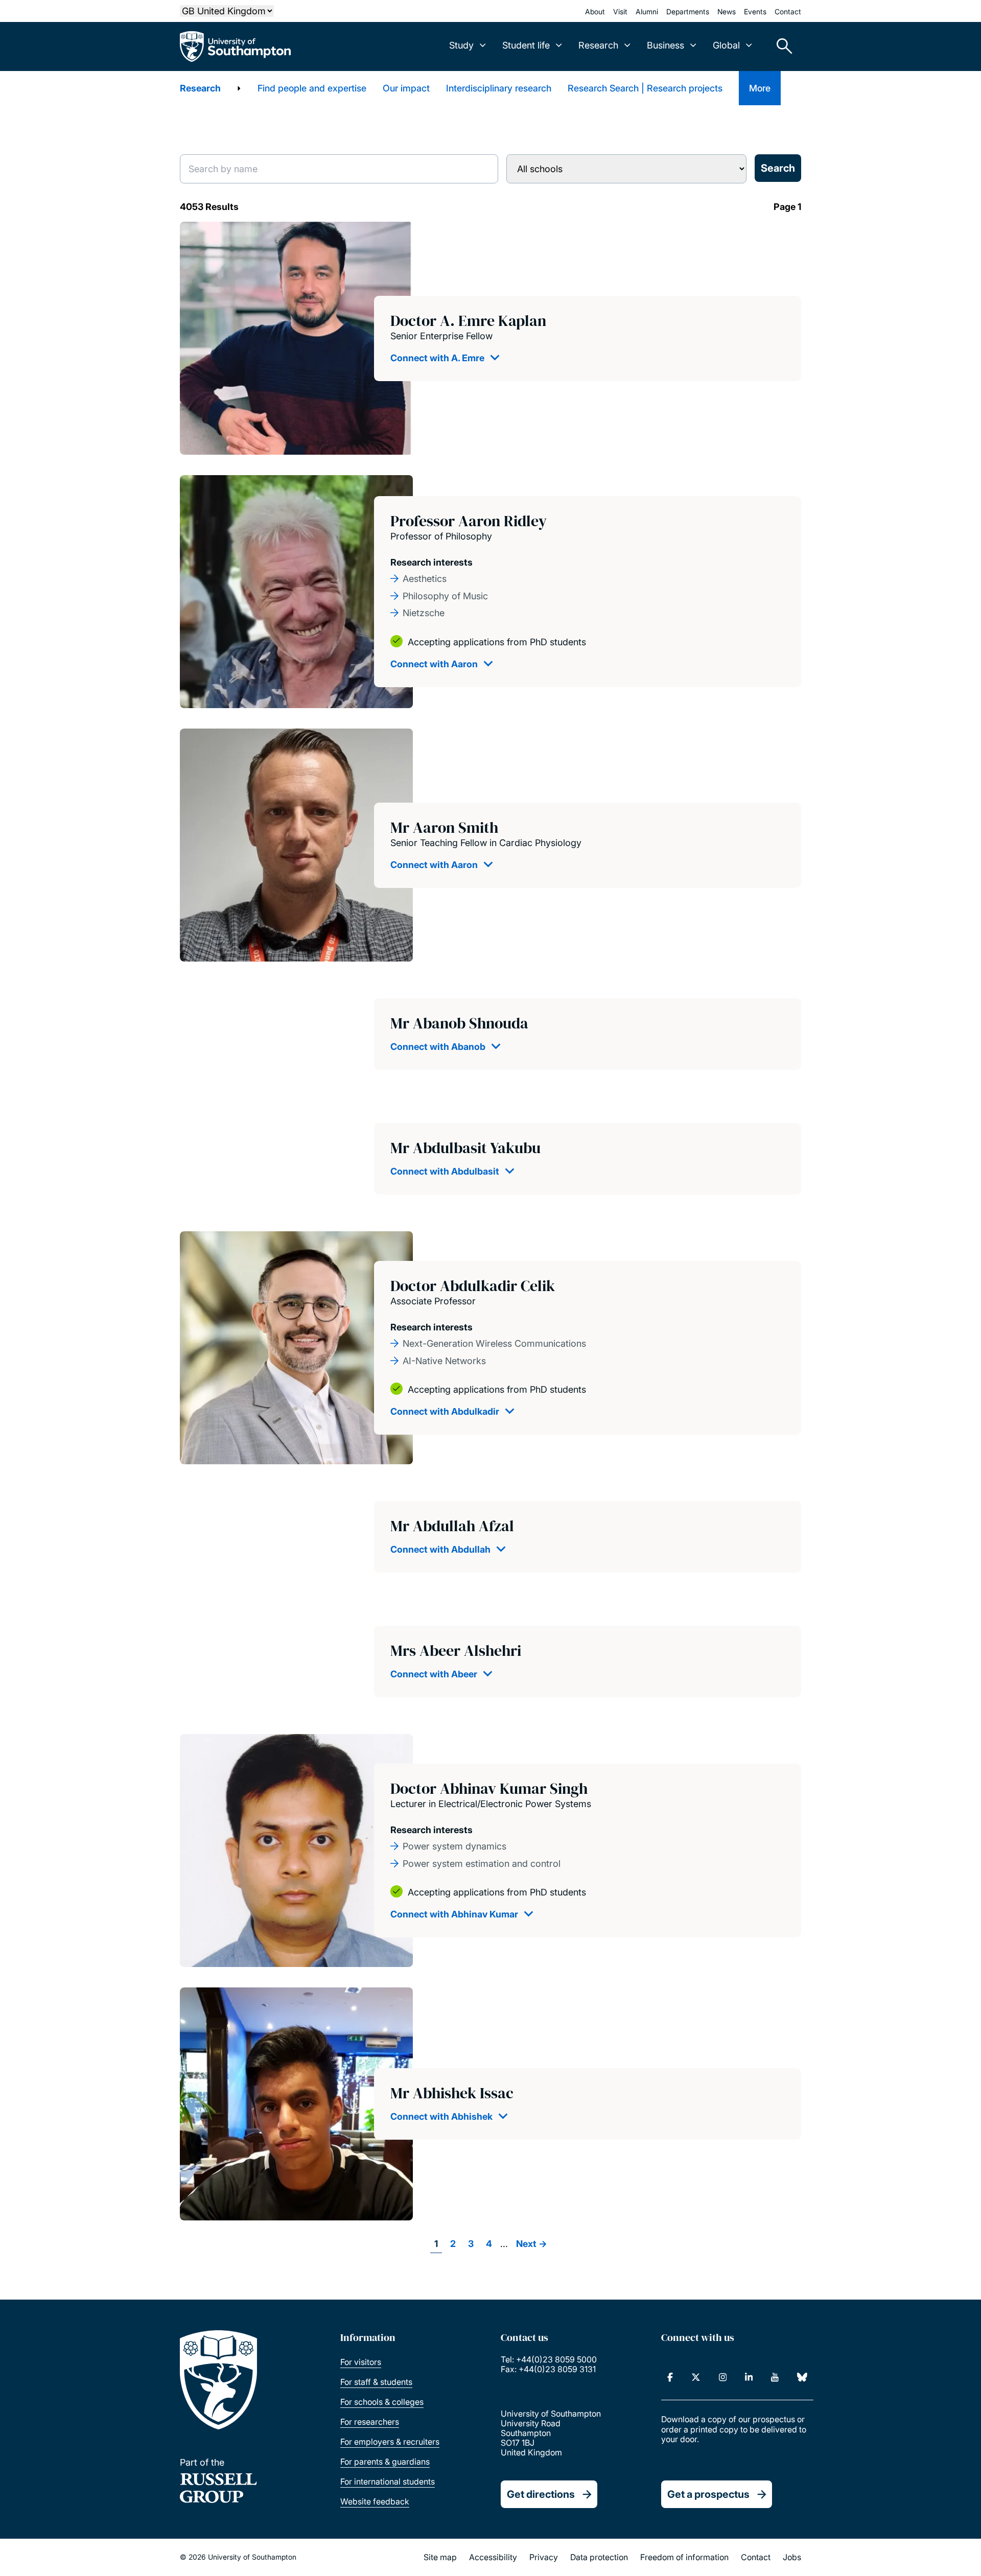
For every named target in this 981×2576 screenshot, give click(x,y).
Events (755, 11)
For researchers (370, 2422)
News (727, 11)
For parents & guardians (385, 2462)
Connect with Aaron (434, 664)
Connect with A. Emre (437, 358)
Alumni (647, 11)
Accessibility (493, 2557)
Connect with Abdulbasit (445, 1171)
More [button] (760, 88)
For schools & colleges (382, 2402)
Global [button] (726, 45)
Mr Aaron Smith (444, 827)
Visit (620, 11)
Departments (688, 11)
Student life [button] (526, 45)
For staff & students (376, 2382)
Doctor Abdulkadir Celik (473, 1286)
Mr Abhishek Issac (452, 2093)
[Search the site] (781, 46)
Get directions (541, 2494)
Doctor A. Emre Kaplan (468, 321)
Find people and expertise (312, 88)
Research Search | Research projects (645, 88)
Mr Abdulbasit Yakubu (465, 1148)
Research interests (431, 562)
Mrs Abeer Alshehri (456, 1650)
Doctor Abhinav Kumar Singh (489, 1788)
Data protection (599, 2557)
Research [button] (598, 45)
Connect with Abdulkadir (445, 1411)
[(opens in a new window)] (670, 2377)
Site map (440, 2557)
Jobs (792, 2557)
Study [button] (461, 45)
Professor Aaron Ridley (469, 521)
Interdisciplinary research (499, 88)
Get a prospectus (708, 2494)
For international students (388, 2481)
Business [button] (665, 45)
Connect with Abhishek (441, 2116)
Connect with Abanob (438, 1047)
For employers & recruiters (390, 2442)
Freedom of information (684, 2557)
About (595, 11)
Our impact (406, 88)
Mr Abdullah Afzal (452, 1526)
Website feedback (375, 2501)
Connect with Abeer (434, 1674)
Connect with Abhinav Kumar (454, 1914)
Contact (788, 11)
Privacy (544, 2557)
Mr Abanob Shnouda (459, 1023)
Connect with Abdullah (440, 1549)
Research (200, 88)
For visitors (361, 2362)
